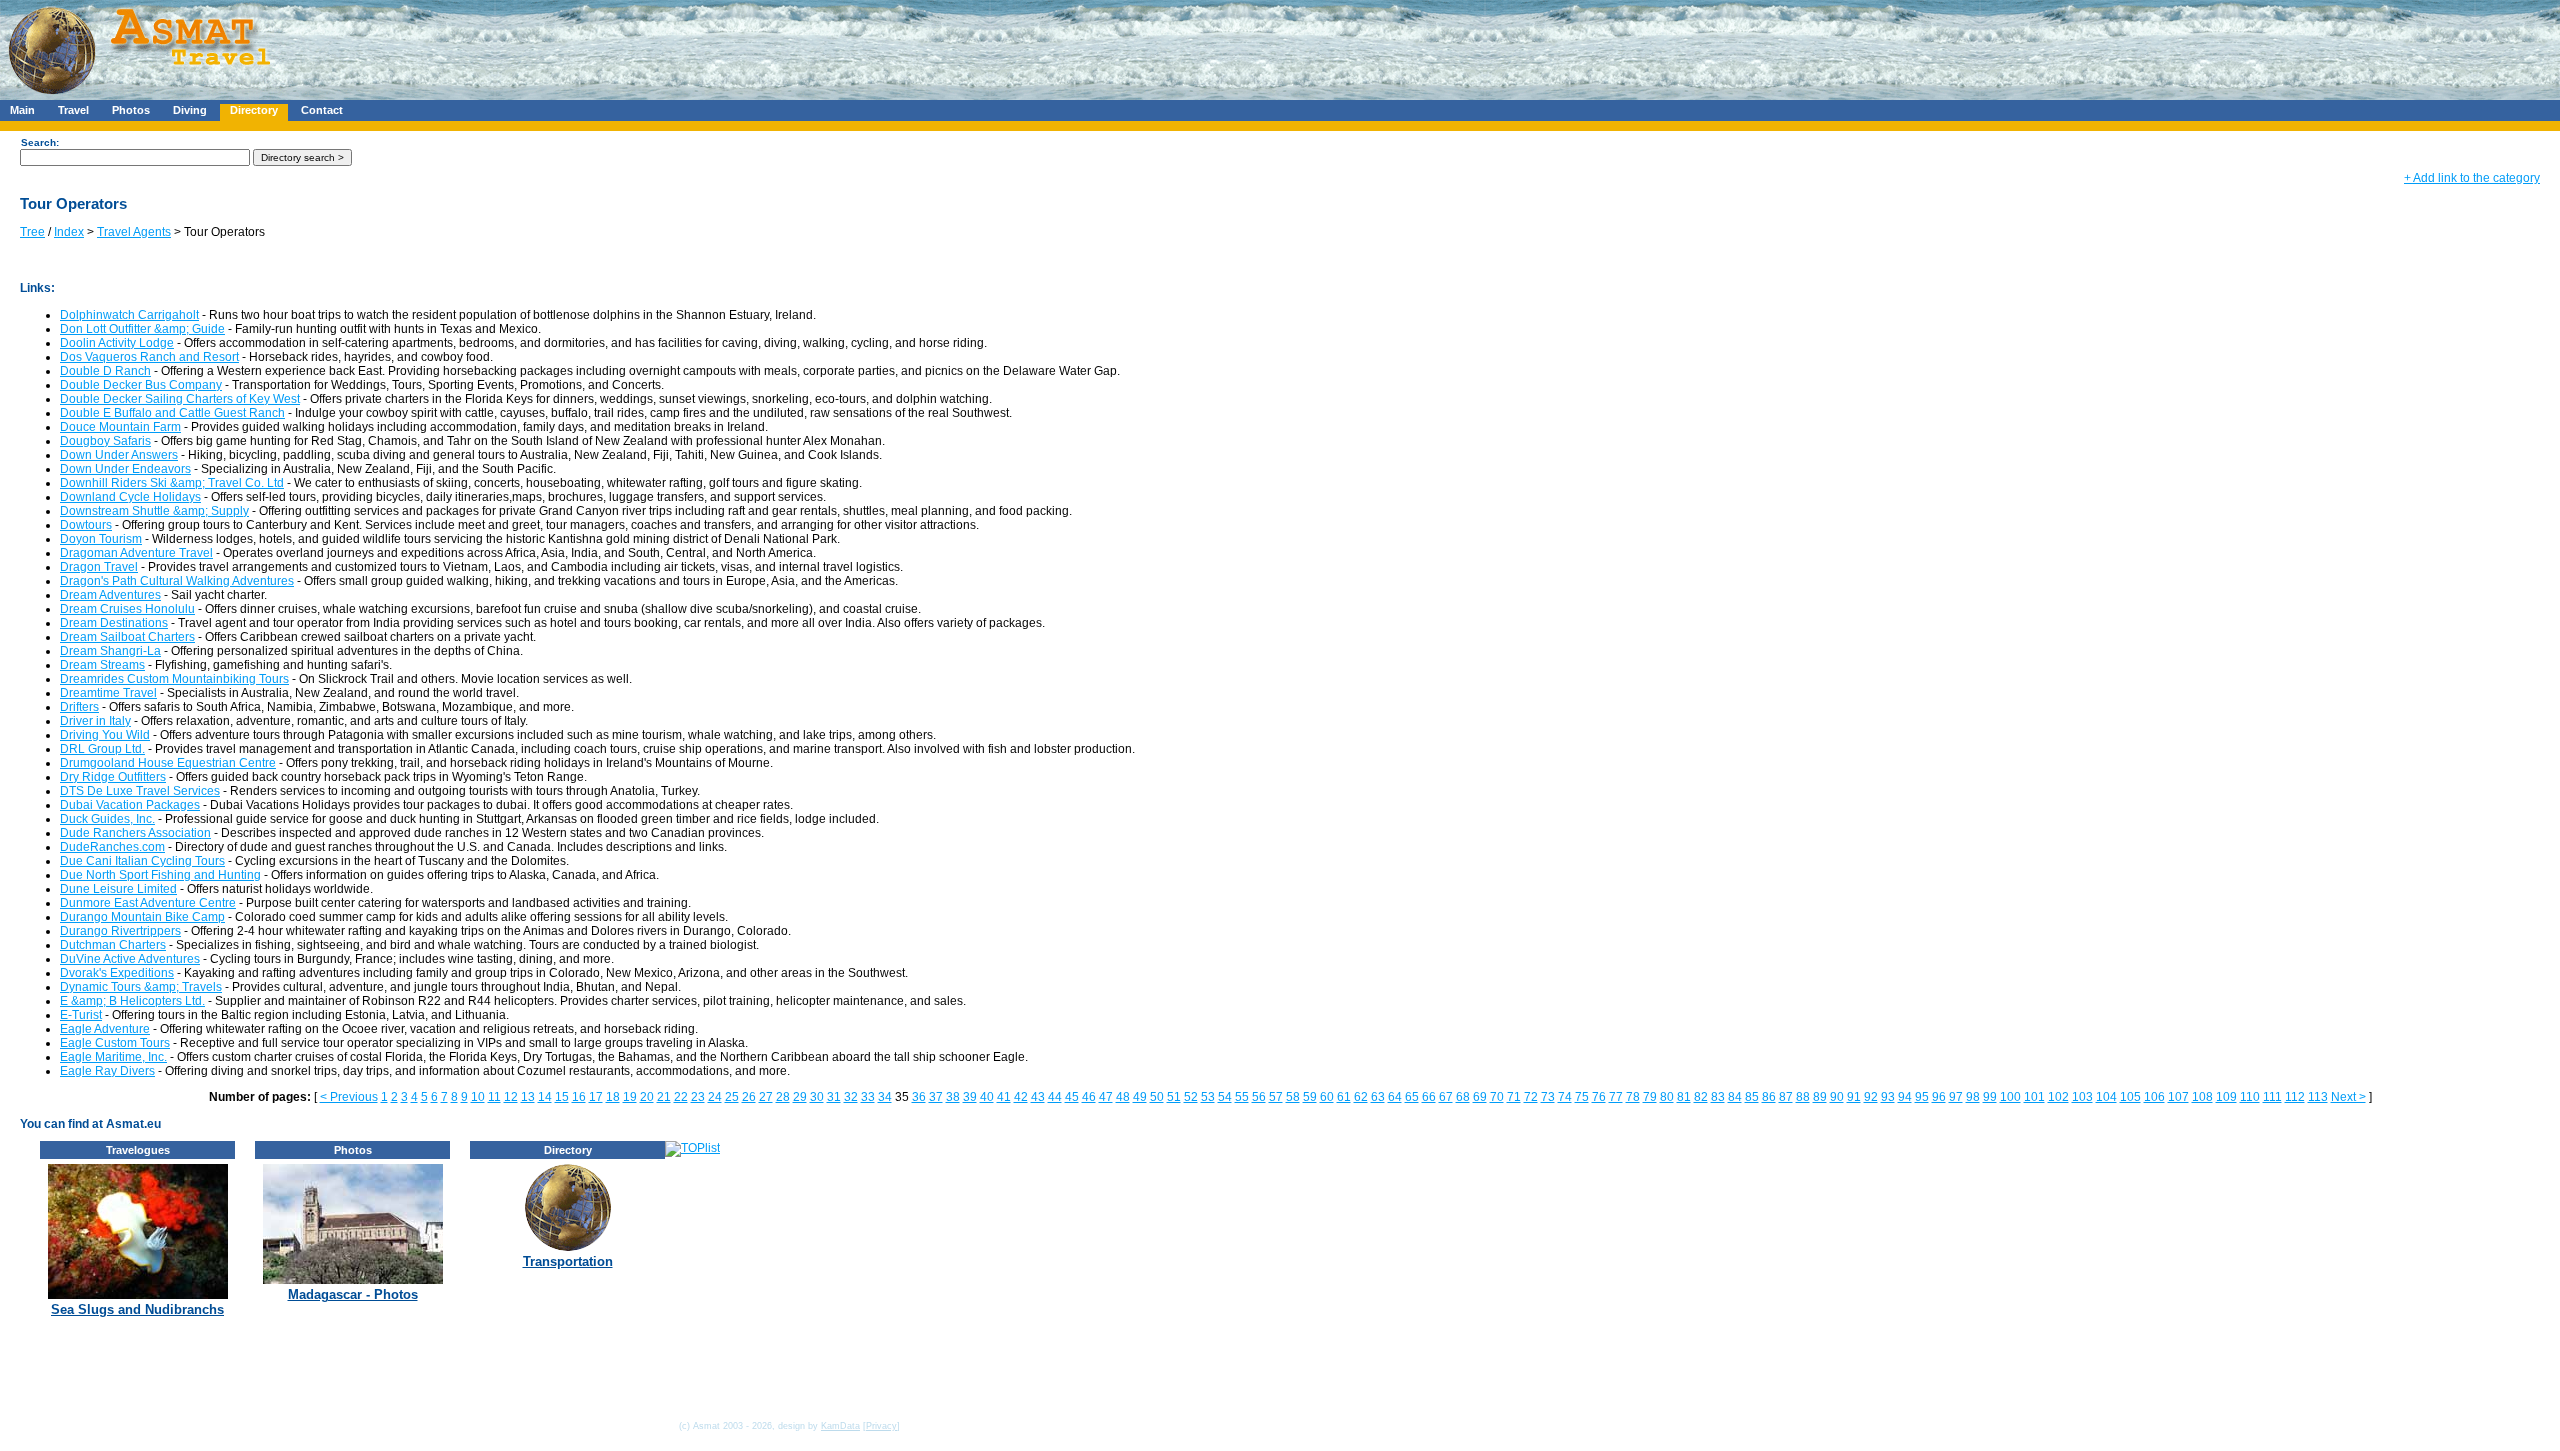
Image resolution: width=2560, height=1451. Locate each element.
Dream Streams (102, 665)
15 (562, 1097)
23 (698, 1097)
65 (1412, 1097)
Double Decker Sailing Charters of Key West (180, 399)
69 (1480, 1097)
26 (749, 1097)
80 (1667, 1097)
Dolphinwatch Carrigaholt (129, 315)
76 (1599, 1097)
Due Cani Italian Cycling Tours (142, 861)
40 (987, 1097)
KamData (840, 1426)
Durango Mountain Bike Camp (142, 917)
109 (2226, 1097)
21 (664, 1097)
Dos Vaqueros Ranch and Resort (149, 357)
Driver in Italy (95, 721)
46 (1089, 1097)
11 (494, 1097)
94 (1905, 1097)
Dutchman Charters (113, 945)
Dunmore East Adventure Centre (148, 903)
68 (1463, 1097)
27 (766, 1097)
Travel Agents (134, 232)
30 (817, 1097)
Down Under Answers (119, 455)
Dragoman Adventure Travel (136, 553)
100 (2010, 1097)
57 (1276, 1097)
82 (1701, 1097)
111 (2272, 1097)
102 (2058, 1097)
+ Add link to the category (2472, 178)
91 (1854, 1097)
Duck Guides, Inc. (107, 819)
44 (1055, 1097)
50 (1157, 1097)
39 (970, 1097)
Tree (32, 232)
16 (579, 1097)
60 (1327, 1097)
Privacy (881, 1426)
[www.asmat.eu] (142, 96)
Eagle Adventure (105, 1029)
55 (1242, 1097)
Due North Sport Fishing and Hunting (160, 875)
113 (2318, 1097)
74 (1565, 1097)
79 (1650, 1097)
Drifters (79, 707)
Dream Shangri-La (110, 651)
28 (783, 1097)
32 (851, 1097)
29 (800, 1097)
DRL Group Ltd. (102, 749)
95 (1922, 1097)
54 (1225, 1097)
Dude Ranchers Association (135, 833)
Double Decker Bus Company (141, 385)
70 (1497, 1097)
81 (1684, 1097)
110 (2250, 1097)
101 (2034, 1097)
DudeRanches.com (112, 847)
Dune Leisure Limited (118, 889)
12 (511, 1097)
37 (936, 1097)
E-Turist (81, 1015)
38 (953, 1097)
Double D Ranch (105, 371)
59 (1310, 1097)
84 (1735, 1097)
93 (1888, 1097)
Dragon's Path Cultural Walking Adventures (177, 581)
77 (1616, 1097)
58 (1293, 1097)
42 (1021, 1097)
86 (1769, 1097)
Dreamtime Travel (108, 693)
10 (478, 1097)
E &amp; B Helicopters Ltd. (132, 1001)
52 (1191, 1097)
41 (1004, 1097)
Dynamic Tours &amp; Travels (141, 987)
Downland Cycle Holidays (130, 497)
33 (868, 1097)
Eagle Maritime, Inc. (113, 1057)
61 (1344, 1097)
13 (528, 1097)
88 (1803, 1097)
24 (715, 1097)
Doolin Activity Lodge (117, 343)
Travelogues (138, 1150)
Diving (190, 110)
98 (1973, 1097)
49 (1140, 1097)
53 (1208, 1097)
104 (2106, 1097)
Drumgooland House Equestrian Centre (168, 763)
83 (1718, 1097)
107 (2178, 1097)
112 (2295, 1097)
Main (22, 110)
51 (1174, 1097)
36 (919, 1097)
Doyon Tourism (101, 539)
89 (1820, 1097)
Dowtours (86, 525)
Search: (40, 142)
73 (1548, 1097)
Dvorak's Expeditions (117, 973)
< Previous (349, 1097)
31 (834, 1097)
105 (2130, 1097)
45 (1072, 1097)
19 (630, 1097)
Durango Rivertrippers (120, 931)
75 (1582, 1097)
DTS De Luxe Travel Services (140, 791)
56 (1259, 1097)
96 (1939, 1097)
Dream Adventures (110, 595)
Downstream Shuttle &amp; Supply (154, 511)
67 (1446, 1097)
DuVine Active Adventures (130, 959)
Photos (131, 110)
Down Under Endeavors (125, 469)
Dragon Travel (99, 567)
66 (1429, 1097)
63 (1378, 1097)
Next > (2348, 1097)
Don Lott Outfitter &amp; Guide (142, 329)
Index (69, 232)
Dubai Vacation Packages (130, 805)
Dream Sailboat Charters (127, 637)
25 (732, 1097)
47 (1106, 1097)
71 (1514, 1097)
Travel (73, 110)
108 (2202, 1097)
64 (1395, 1097)
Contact (322, 110)
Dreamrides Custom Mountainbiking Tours (174, 679)
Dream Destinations (114, 623)
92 (1871, 1097)
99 (1990, 1097)
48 (1123, 1097)
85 (1752, 1097)
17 (596, 1097)
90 (1837, 1097)
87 (1786, 1097)
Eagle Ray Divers (107, 1071)
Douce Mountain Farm (120, 427)
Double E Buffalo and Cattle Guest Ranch (172, 413)
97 (1956, 1097)
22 (681, 1097)
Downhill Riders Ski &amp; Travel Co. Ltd (172, 483)
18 (613, 1097)
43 (1038, 1097)
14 (545, 1097)
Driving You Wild (105, 735)
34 (885, 1097)
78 (1633, 1097)
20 (647, 1097)
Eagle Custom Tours (115, 1043)
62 (1361, 1097)
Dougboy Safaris (105, 441)
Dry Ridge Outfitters (113, 777)
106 (2154, 1097)
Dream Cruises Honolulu (127, 609)
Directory (254, 110)
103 (2082, 1097)
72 (1531, 1097)
